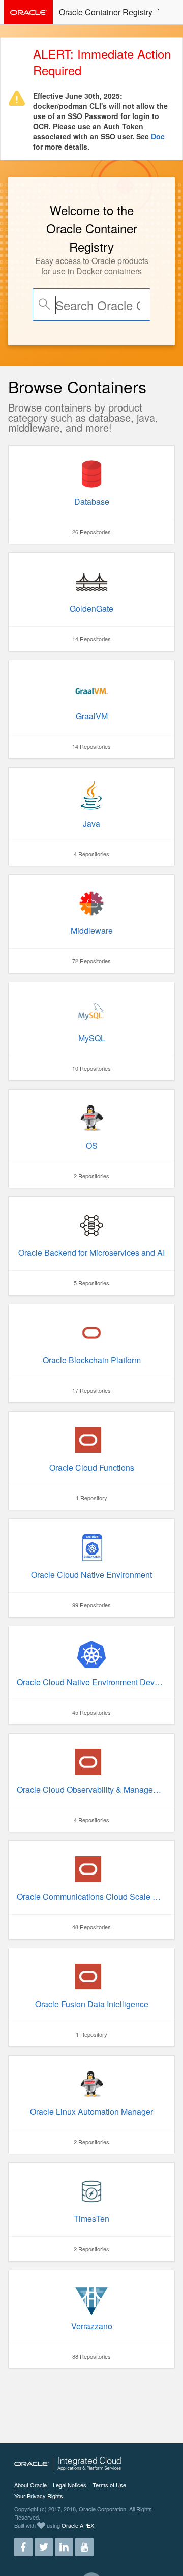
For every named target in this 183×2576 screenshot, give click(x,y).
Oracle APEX (78, 2525)
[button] (169, 11)
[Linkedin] (64, 2543)
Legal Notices (70, 2485)
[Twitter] (44, 2543)
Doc (158, 136)
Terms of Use (109, 2485)
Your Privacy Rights (39, 2496)
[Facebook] (23, 2543)
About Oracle (30, 2485)
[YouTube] (84, 2543)
